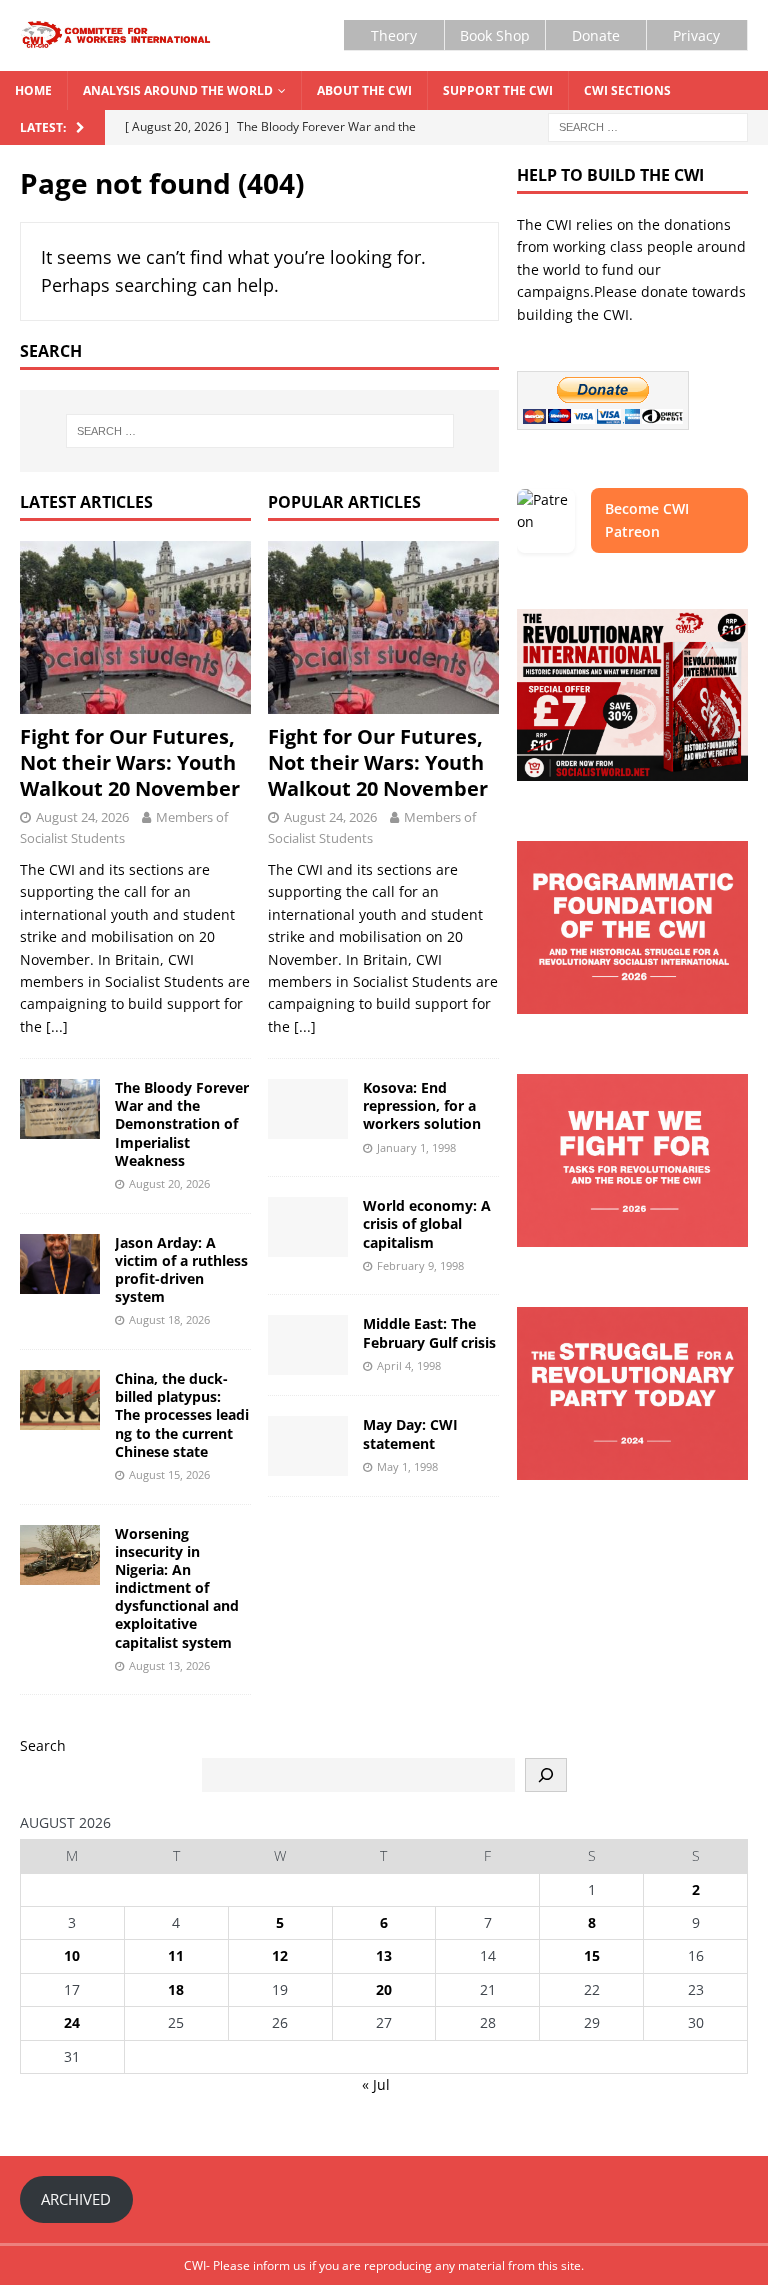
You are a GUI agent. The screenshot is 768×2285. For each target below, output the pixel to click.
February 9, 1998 (420, 1265)
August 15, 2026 (169, 1474)
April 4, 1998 (409, 1365)
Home (33, 90)
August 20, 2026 (169, 1183)
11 (176, 1955)
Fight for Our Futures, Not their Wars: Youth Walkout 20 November (130, 762)
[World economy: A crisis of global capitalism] (308, 1227)
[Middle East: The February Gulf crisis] (308, 1345)
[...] (57, 1026)
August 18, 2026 (169, 1319)
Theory (394, 35)
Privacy (696, 35)
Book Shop (495, 35)
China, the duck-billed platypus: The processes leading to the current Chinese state (182, 1415)
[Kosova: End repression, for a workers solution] (308, 1109)
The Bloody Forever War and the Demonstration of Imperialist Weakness (182, 1124)
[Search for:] (648, 125)
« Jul (376, 2084)
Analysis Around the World (178, 90)
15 (592, 1955)
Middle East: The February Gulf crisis (429, 1332)
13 (384, 1955)
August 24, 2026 (82, 817)
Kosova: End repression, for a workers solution (422, 1105)
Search (43, 1745)
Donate (596, 35)
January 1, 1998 (416, 1147)
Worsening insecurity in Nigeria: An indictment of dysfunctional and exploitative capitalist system (177, 1588)
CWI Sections (627, 90)
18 (176, 1989)
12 (280, 1955)
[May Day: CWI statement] (308, 1446)
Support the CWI (498, 90)
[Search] (546, 1775)
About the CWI (364, 90)
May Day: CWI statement (410, 1433)
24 (72, 2022)
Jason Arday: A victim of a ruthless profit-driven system (181, 1270)
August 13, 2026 (169, 1665)
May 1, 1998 (407, 1466)
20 (384, 1989)
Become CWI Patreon (647, 519)
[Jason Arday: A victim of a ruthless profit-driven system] (60, 1264)
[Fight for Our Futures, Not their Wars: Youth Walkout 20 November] (135, 628)
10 (72, 1955)
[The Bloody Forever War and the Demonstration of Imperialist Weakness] (60, 1109)
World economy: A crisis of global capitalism (427, 1223)
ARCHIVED (76, 2199)
